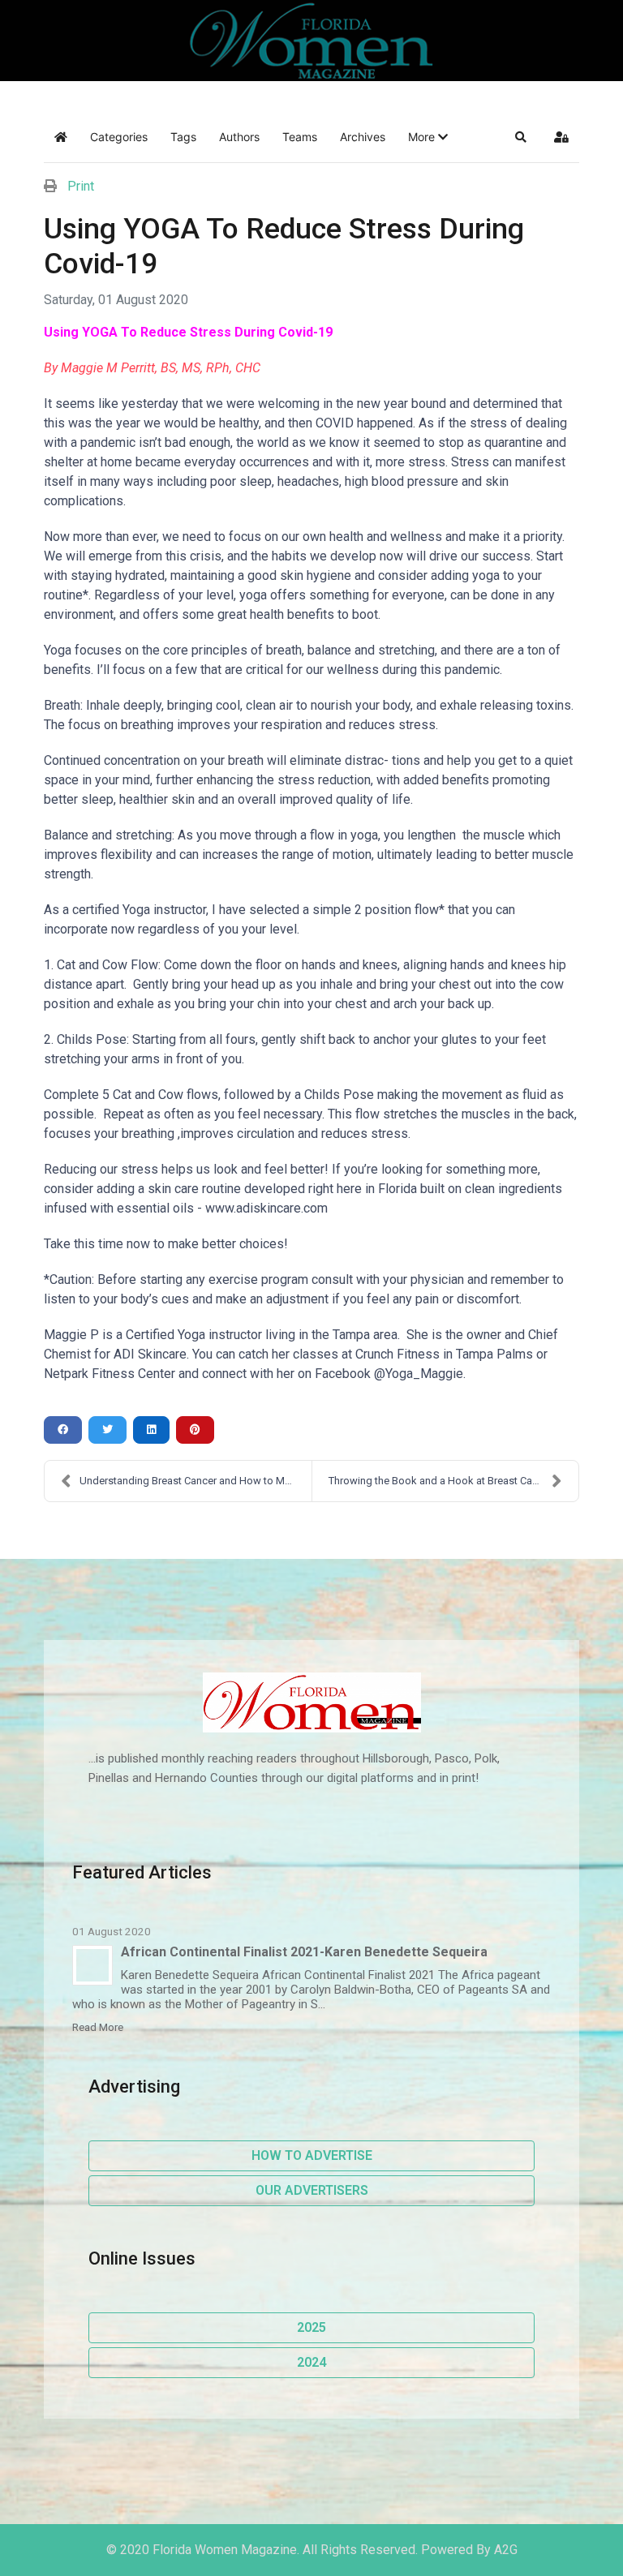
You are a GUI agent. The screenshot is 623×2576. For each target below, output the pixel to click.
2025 (311, 2327)
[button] (428, 137)
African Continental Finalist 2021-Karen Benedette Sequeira (304, 1952)
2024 (311, 2362)
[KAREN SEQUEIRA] (92, 1965)
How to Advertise (312, 2155)
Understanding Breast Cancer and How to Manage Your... (195, 1481)
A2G (506, 2550)
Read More (98, 2027)
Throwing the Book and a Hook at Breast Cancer (440, 1481)
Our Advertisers (312, 2190)
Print (81, 186)
